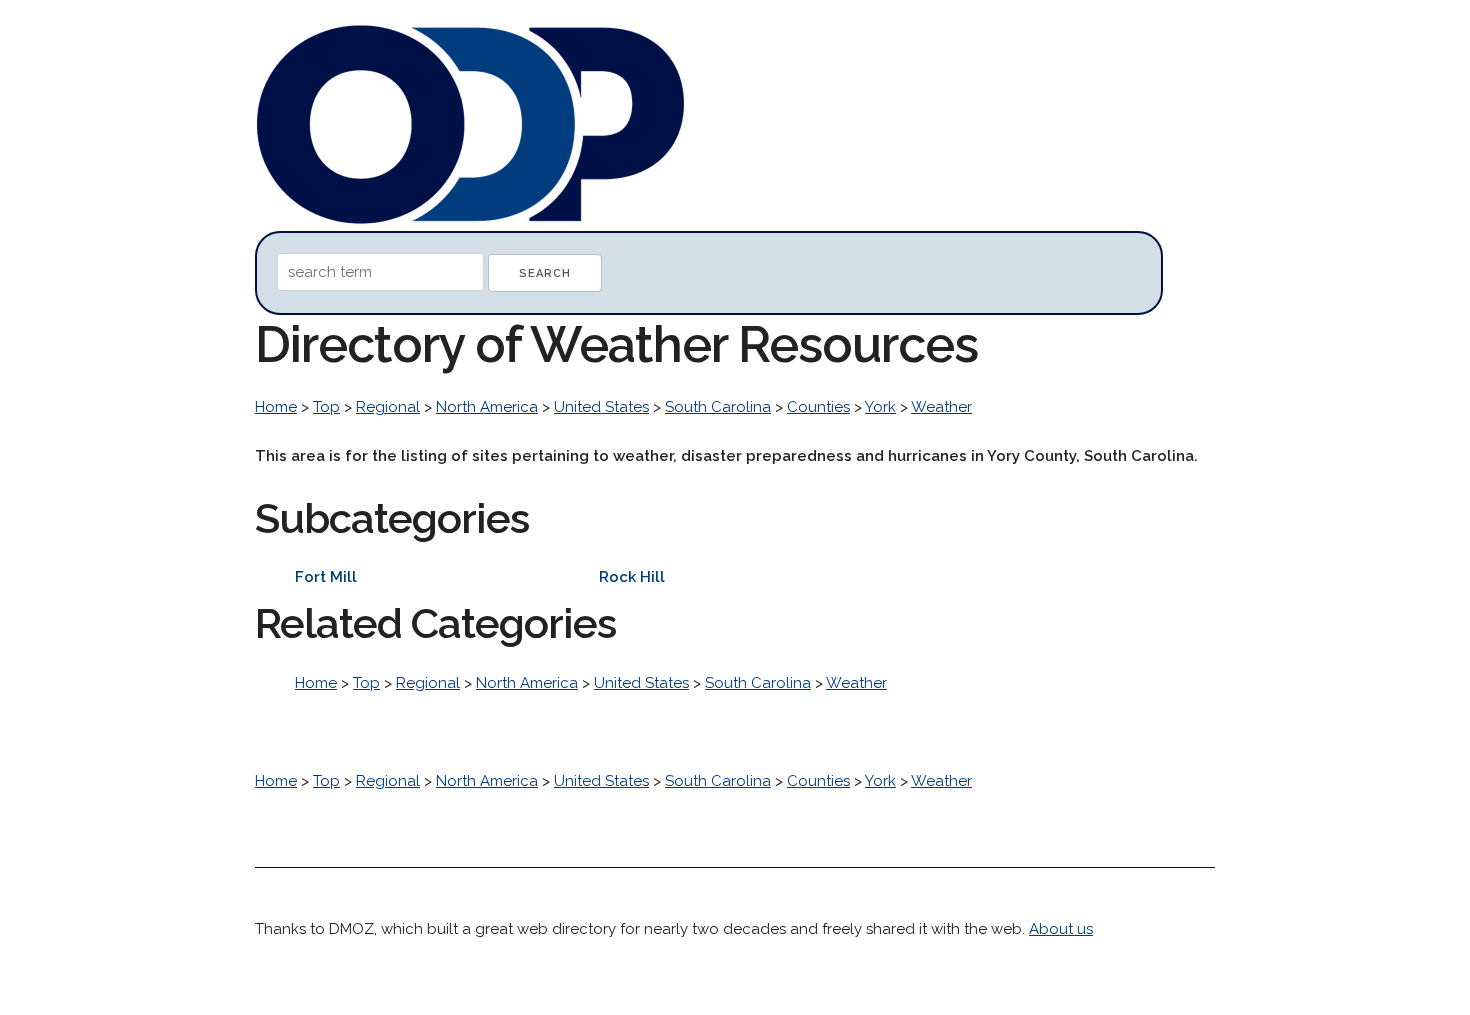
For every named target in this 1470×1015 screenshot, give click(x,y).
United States (601, 407)
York (880, 407)
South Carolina (718, 407)
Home (276, 407)
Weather (941, 407)
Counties (818, 407)
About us (1061, 929)
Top (326, 407)
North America (487, 407)
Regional (388, 407)
